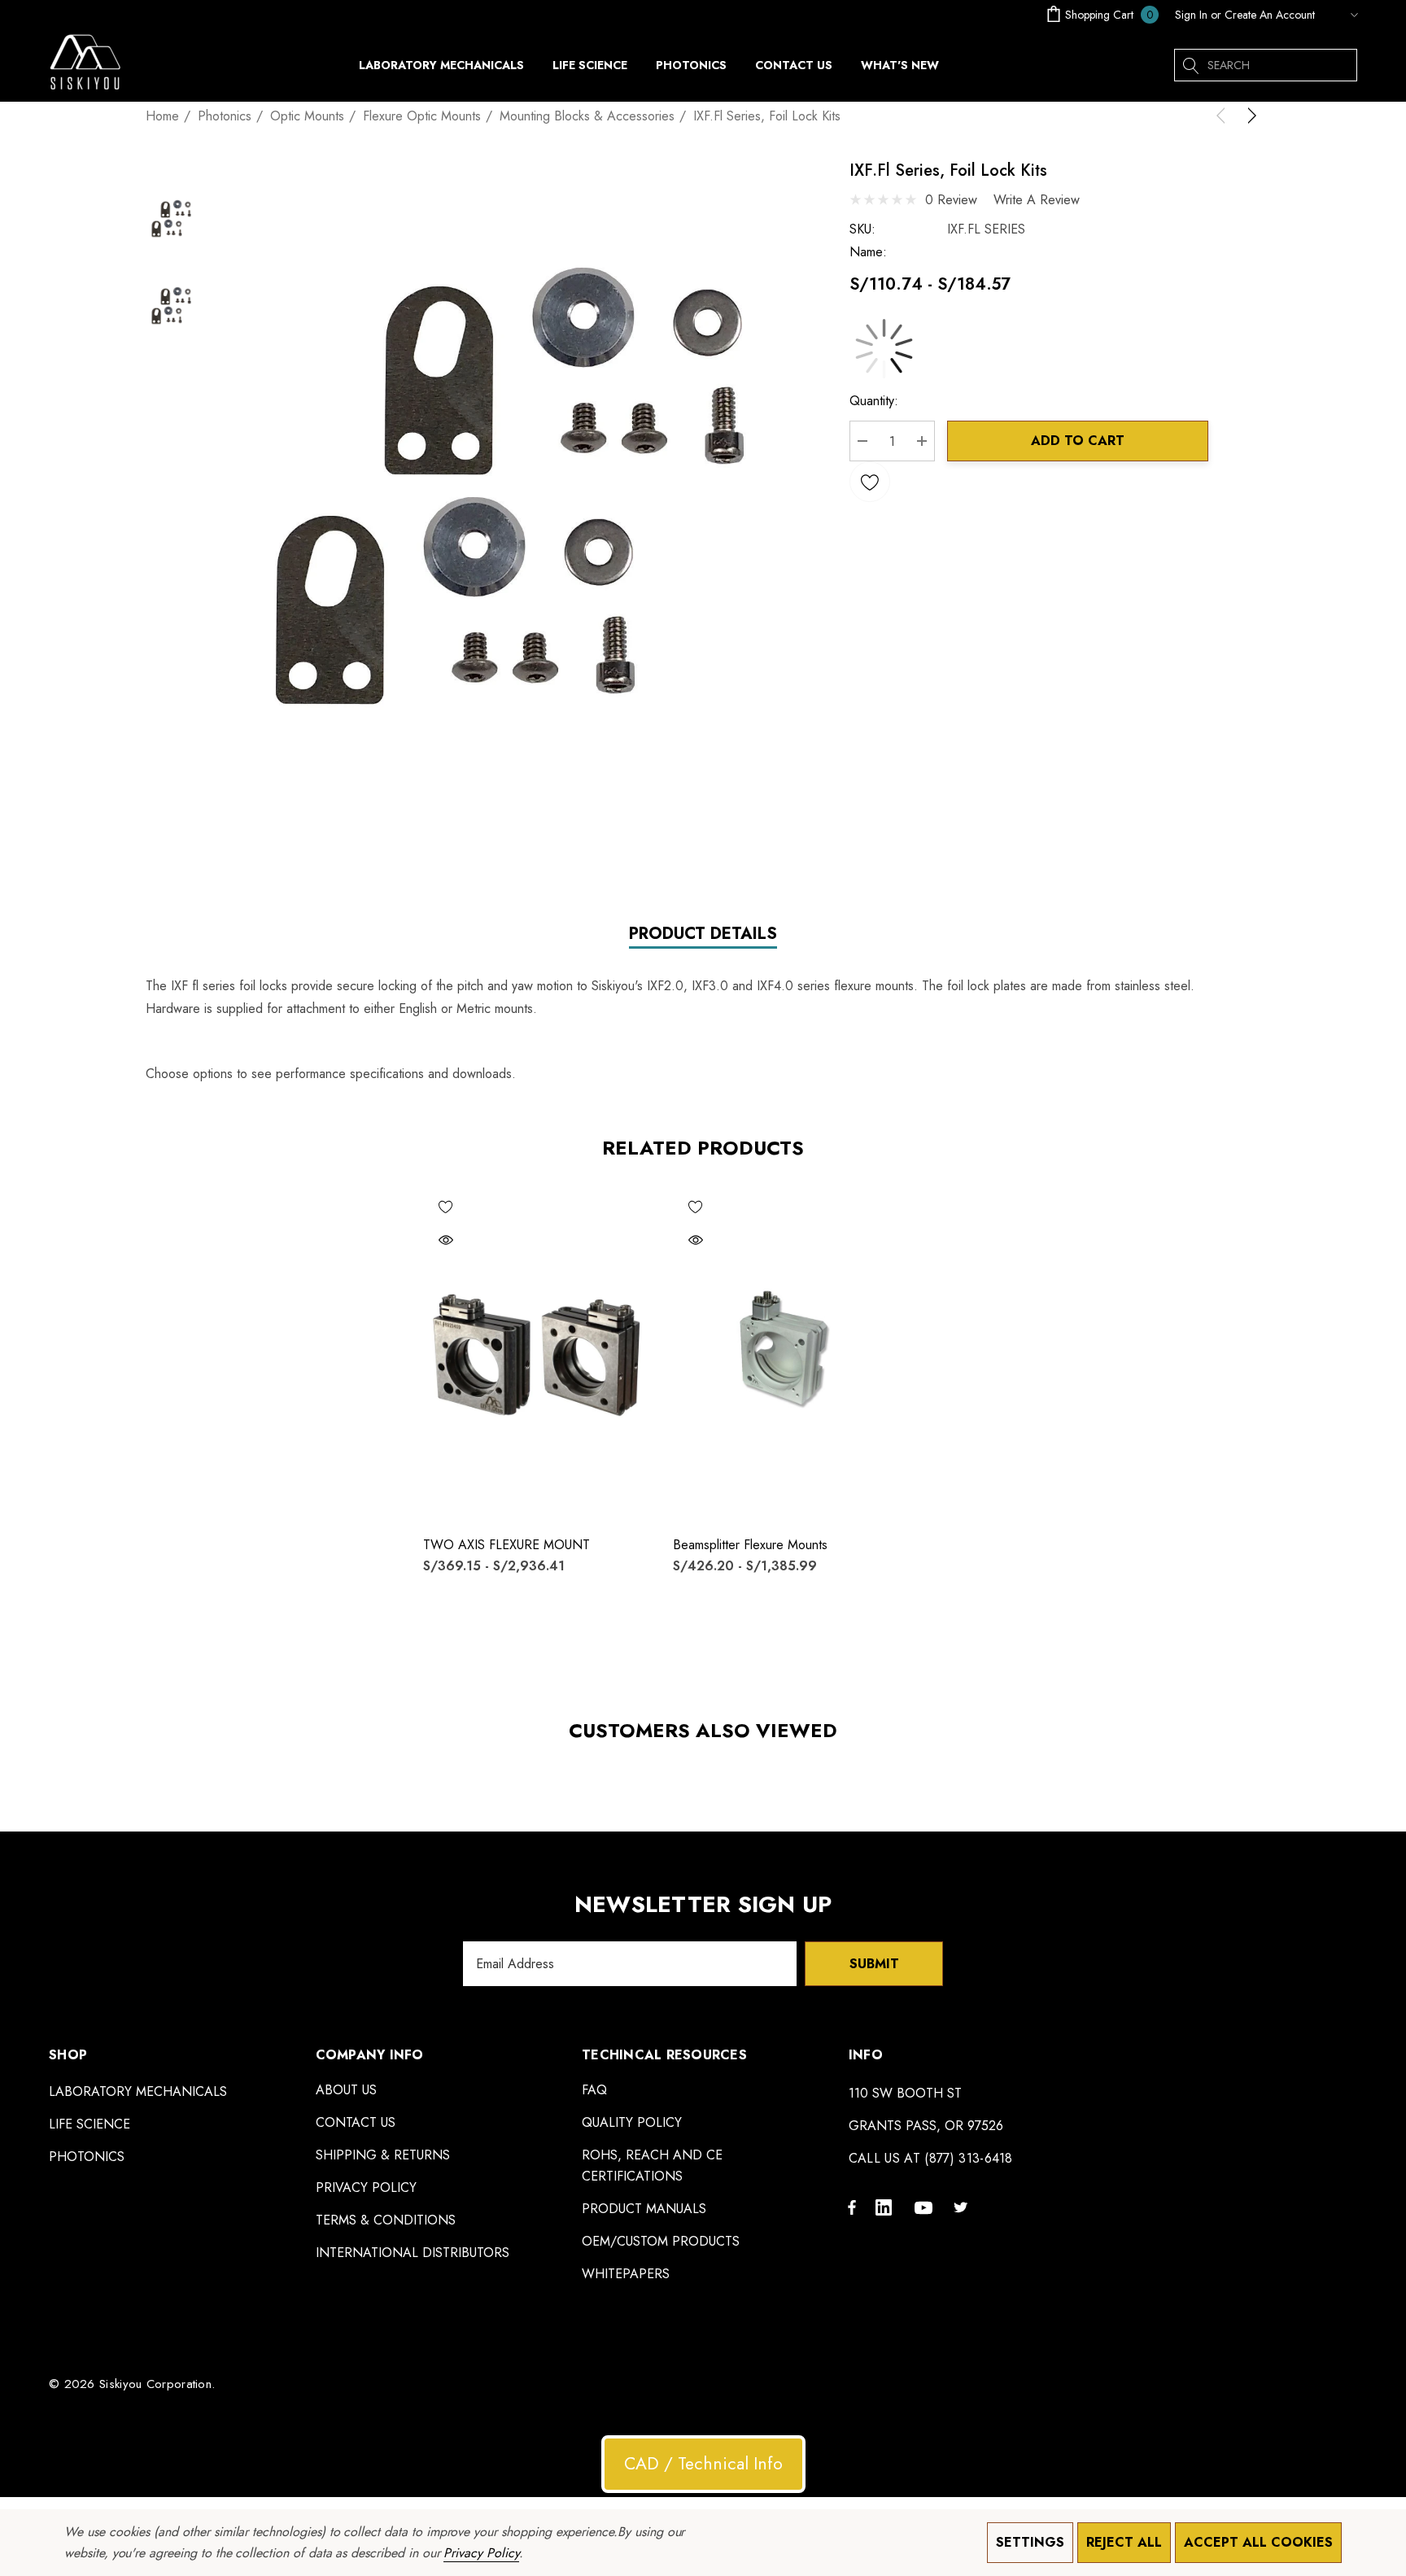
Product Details (703, 934)
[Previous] (1224, 116)
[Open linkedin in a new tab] (887, 2207)
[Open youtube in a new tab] (926, 2207)
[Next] (1249, 116)
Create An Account (1270, 15)
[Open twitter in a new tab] (963, 2207)
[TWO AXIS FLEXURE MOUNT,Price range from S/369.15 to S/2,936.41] (536, 1353)
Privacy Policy (481, 2553)
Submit (874, 1964)
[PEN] (1340, 15)
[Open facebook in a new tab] (852, 2207)
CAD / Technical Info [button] (703, 2464)
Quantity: (874, 401)
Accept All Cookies (1258, 2542)
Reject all (1124, 2542)
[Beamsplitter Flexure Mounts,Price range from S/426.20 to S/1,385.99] (786, 1353)
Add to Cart (1078, 441)
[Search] (1190, 65)
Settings (1030, 2542)
